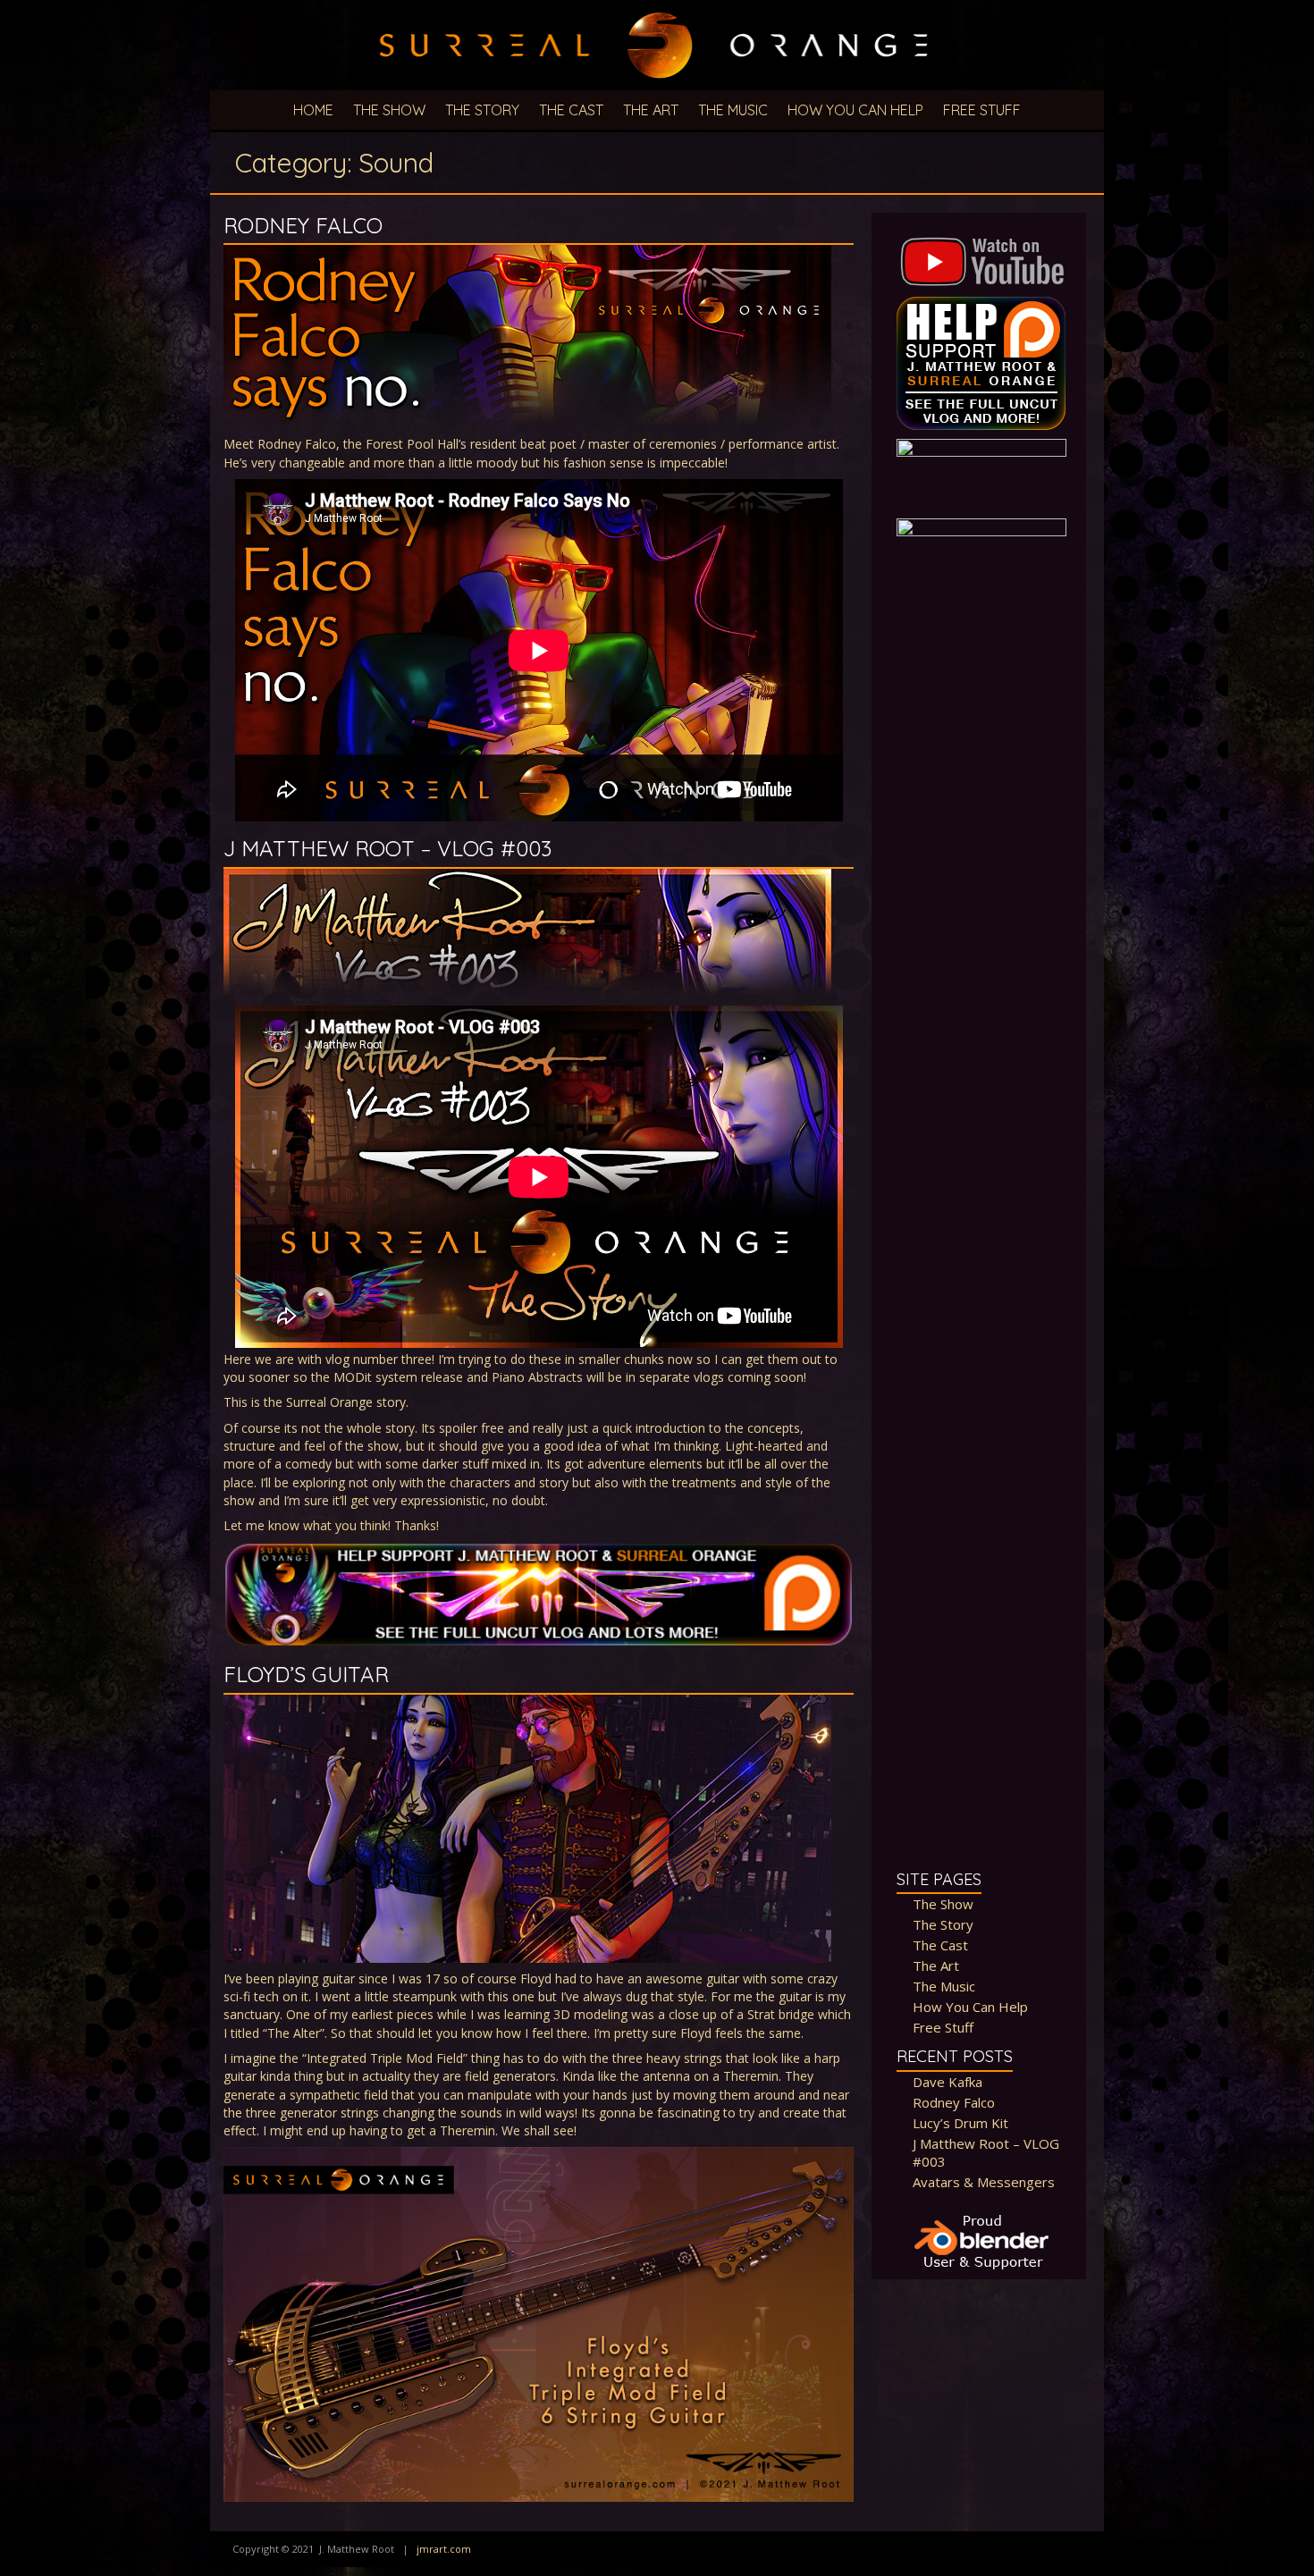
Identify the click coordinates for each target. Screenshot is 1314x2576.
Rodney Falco (303, 225)
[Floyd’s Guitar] (527, 1703)
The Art (651, 110)
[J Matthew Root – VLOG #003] (527, 877)
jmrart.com (444, 2549)
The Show (389, 110)
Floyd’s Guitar (306, 1674)
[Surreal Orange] (657, 8)
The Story (482, 110)
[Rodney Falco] (527, 253)
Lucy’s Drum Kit (960, 2123)
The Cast (571, 110)
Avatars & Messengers (984, 2182)
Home (313, 110)
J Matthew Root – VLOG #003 (387, 848)
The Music (733, 110)
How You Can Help (855, 110)
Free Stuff (982, 110)
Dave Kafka (948, 2082)
